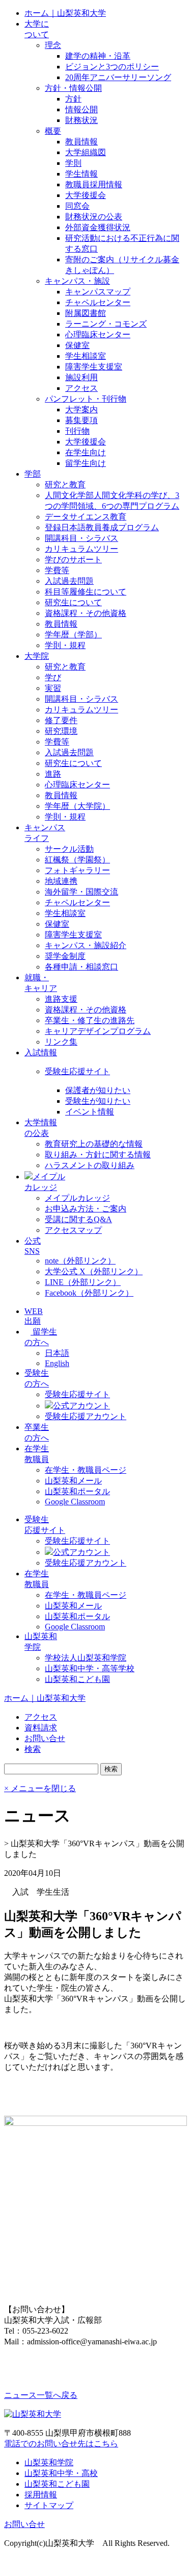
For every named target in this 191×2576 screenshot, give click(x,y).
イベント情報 (90, 1112)
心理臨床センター (98, 335)
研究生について (73, 602)
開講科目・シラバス (81, 538)
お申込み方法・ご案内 (86, 1209)
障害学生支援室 (94, 367)
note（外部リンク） (80, 1261)
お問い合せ (24, 2524)
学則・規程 (65, 645)
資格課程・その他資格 (86, 613)
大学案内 (81, 410)
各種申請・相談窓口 (81, 967)
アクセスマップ (73, 1230)
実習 (53, 688)
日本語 (57, 1353)
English (57, 1363)
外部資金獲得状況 (98, 227)
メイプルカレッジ (77, 1198)
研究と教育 (65, 485)
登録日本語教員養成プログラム (102, 527)
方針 (73, 99)
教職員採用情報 (94, 184)
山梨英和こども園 (77, 1679)
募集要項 (81, 420)
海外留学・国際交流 (81, 892)
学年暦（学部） (73, 635)
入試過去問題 (69, 581)
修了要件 (61, 720)
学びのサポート (73, 560)
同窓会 (77, 206)
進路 (53, 774)
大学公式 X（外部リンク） (94, 1271)
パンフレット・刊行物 (86, 399)
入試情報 (41, 1052)
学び (53, 677)
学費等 (57, 570)
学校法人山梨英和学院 (86, 1658)
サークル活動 (69, 849)
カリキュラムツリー (81, 549)
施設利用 (81, 377)
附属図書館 (86, 313)
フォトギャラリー (77, 870)
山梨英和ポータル (77, 1491)
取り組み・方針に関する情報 (98, 1155)
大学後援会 (86, 195)
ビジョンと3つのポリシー (112, 67)
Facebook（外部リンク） (89, 1293)
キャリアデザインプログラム (98, 1031)
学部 (33, 474)
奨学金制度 (65, 956)
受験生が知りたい (98, 1101)
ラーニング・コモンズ (106, 324)
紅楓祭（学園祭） (77, 860)
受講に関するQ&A (78, 1219)
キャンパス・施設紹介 (86, 945)
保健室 (77, 345)
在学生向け (86, 452)
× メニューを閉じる (40, 1788)
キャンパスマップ (98, 292)
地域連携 (61, 881)
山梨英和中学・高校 (61, 2473)
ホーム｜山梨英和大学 (65, 13)
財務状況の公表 (94, 217)
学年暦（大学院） (77, 806)
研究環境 (61, 731)
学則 (73, 163)
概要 (53, 131)
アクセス (81, 388)
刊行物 (77, 431)
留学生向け (86, 463)
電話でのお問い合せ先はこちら (61, 2444)
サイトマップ (49, 2505)
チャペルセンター (98, 302)
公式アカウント (81, 1406)
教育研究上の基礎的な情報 (94, 1144)
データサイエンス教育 (86, 517)
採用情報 (41, 2495)
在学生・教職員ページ (86, 1470)
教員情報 (81, 142)
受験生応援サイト (77, 1071)
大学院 (37, 656)
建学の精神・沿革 (98, 56)
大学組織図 (86, 152)
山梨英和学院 (49, 2462)
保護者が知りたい (98, 1090)
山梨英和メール (73, 1481)
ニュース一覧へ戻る (41, 2395)
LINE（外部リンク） (83, 1282)
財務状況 (81, 120)
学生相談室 (86, 356)
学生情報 (81, 174)
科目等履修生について (86, 592)
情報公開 (81, 109)
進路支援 (61, 999)
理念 (53, 45)
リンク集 (61, 1042)
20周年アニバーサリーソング (118, 77)
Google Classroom (75, 1502)
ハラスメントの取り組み (90, 1165)
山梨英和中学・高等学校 (90, 1668)
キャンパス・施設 (77, 281)
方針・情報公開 (73, 88)
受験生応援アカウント (86, 1416)
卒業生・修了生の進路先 (90, 1020)
